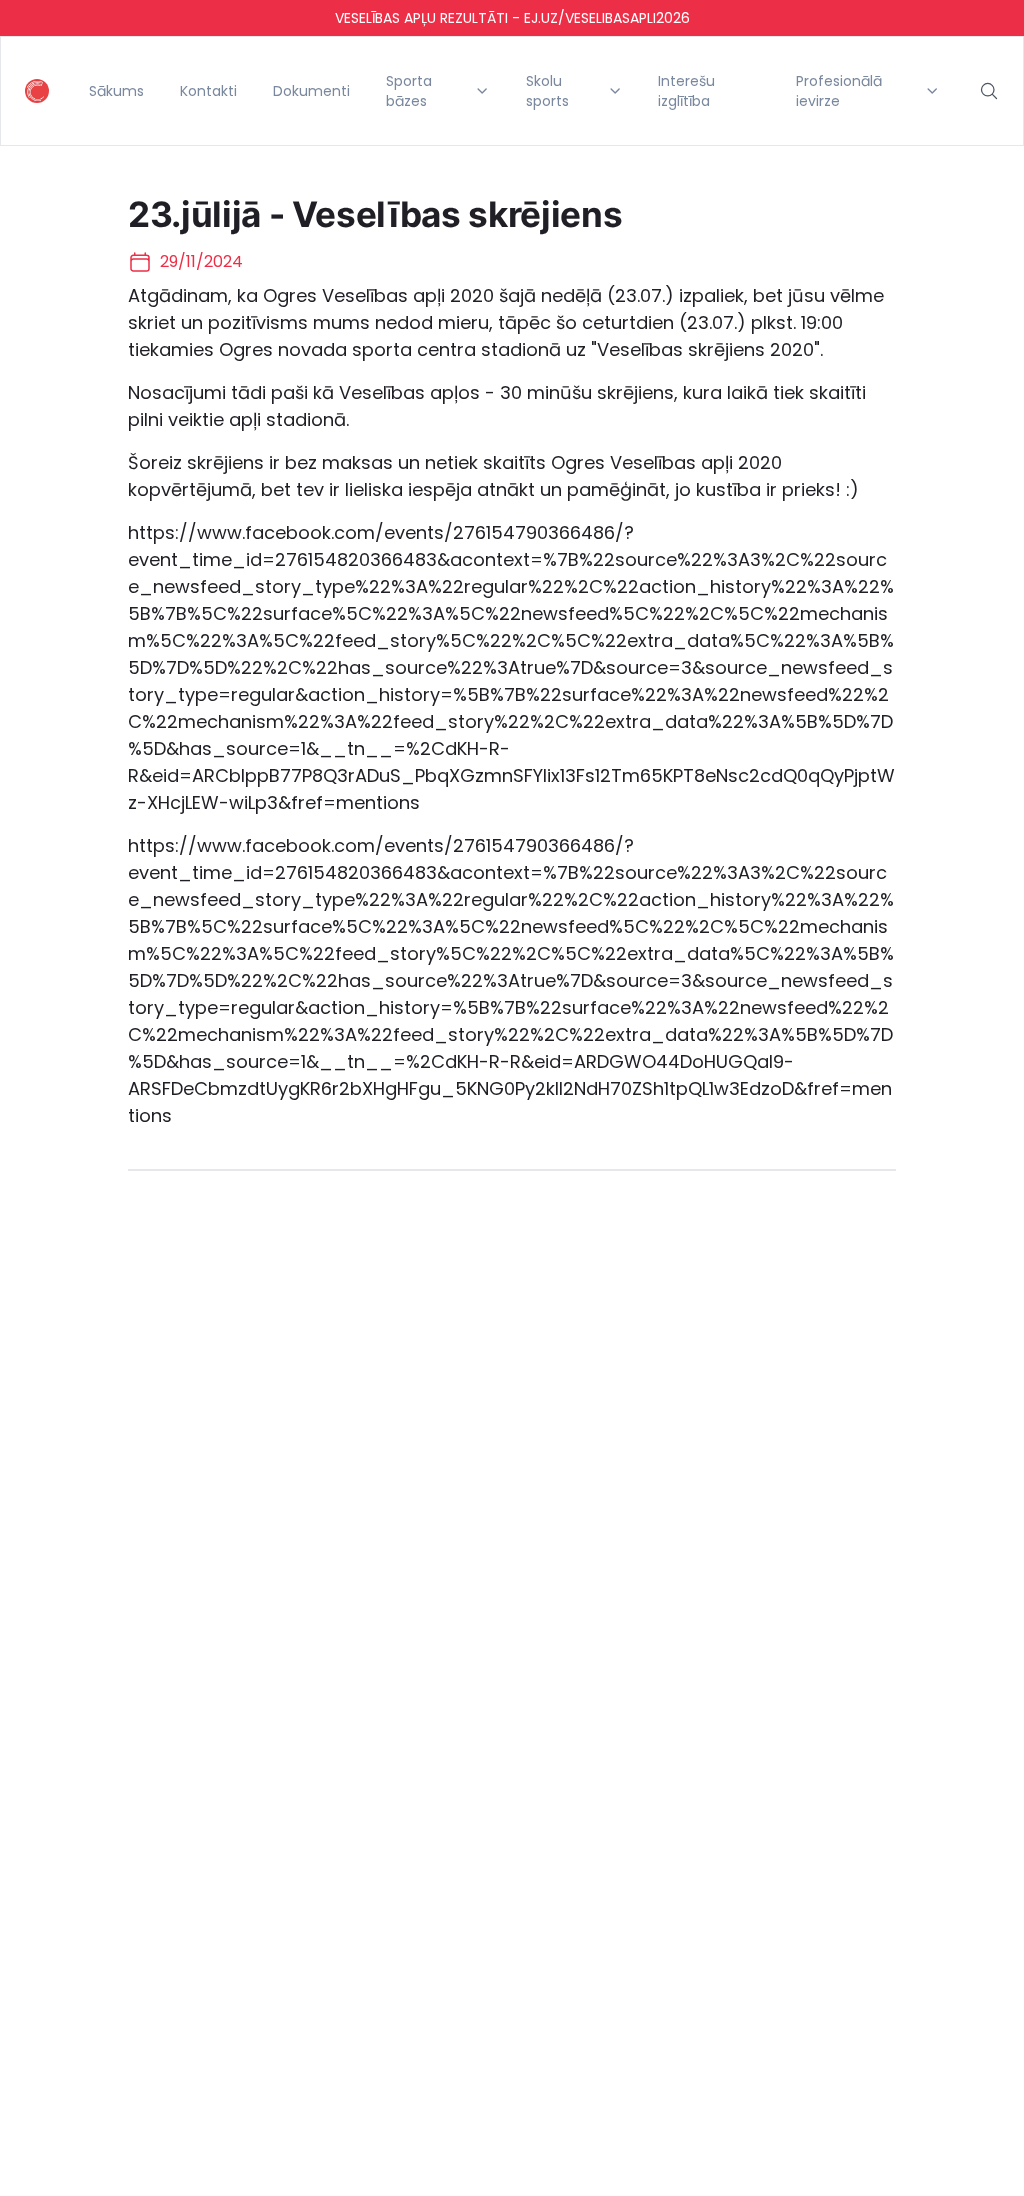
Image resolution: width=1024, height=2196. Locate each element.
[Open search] (989, 91)
